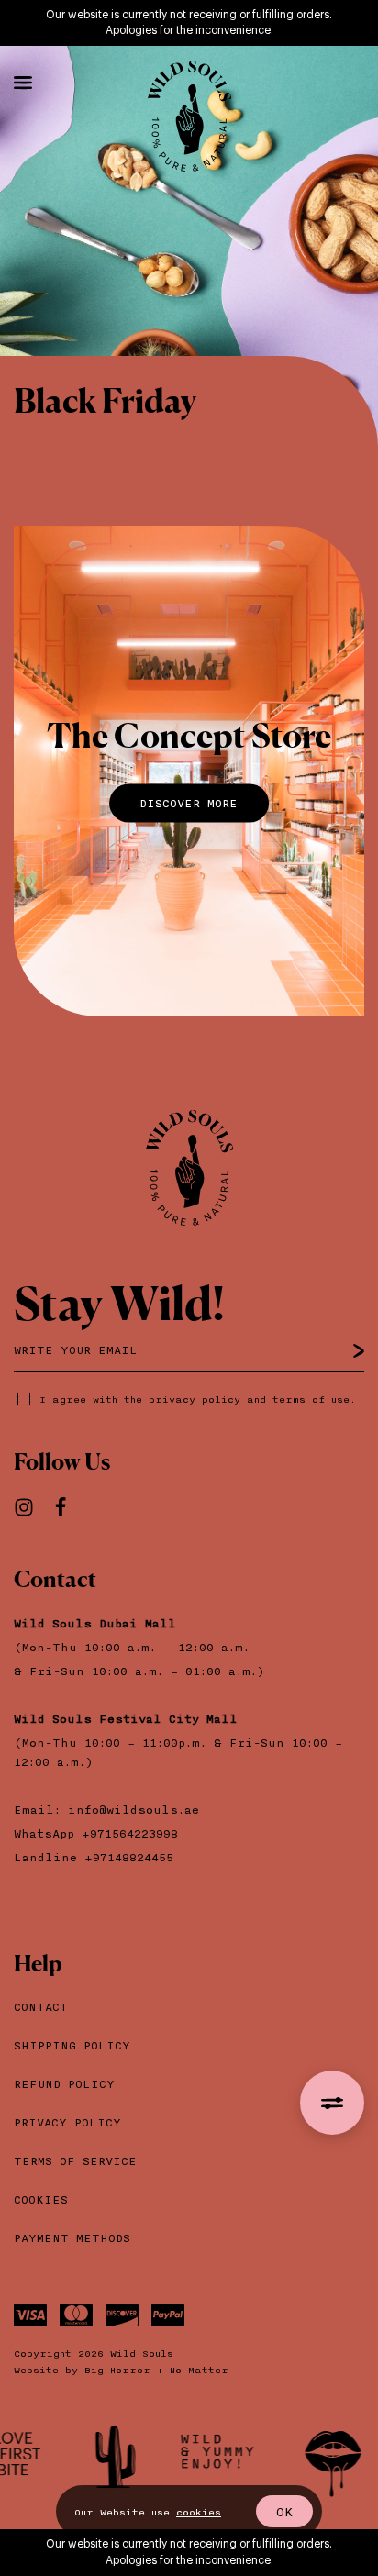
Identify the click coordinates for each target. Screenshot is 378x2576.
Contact (41, 2007)
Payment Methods (72, 2238)
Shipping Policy (72, 2045)
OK (284, 2511)
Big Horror (117, 2370)
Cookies (41, 2199)
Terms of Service (75, 2161)
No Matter (199, 2370)
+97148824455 (129, 1857)
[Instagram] (32, 1509)
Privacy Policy (67, 2122)
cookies (199, 2512)
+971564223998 (133, 1833)
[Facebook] (69, 1509)
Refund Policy (64, 2084)
